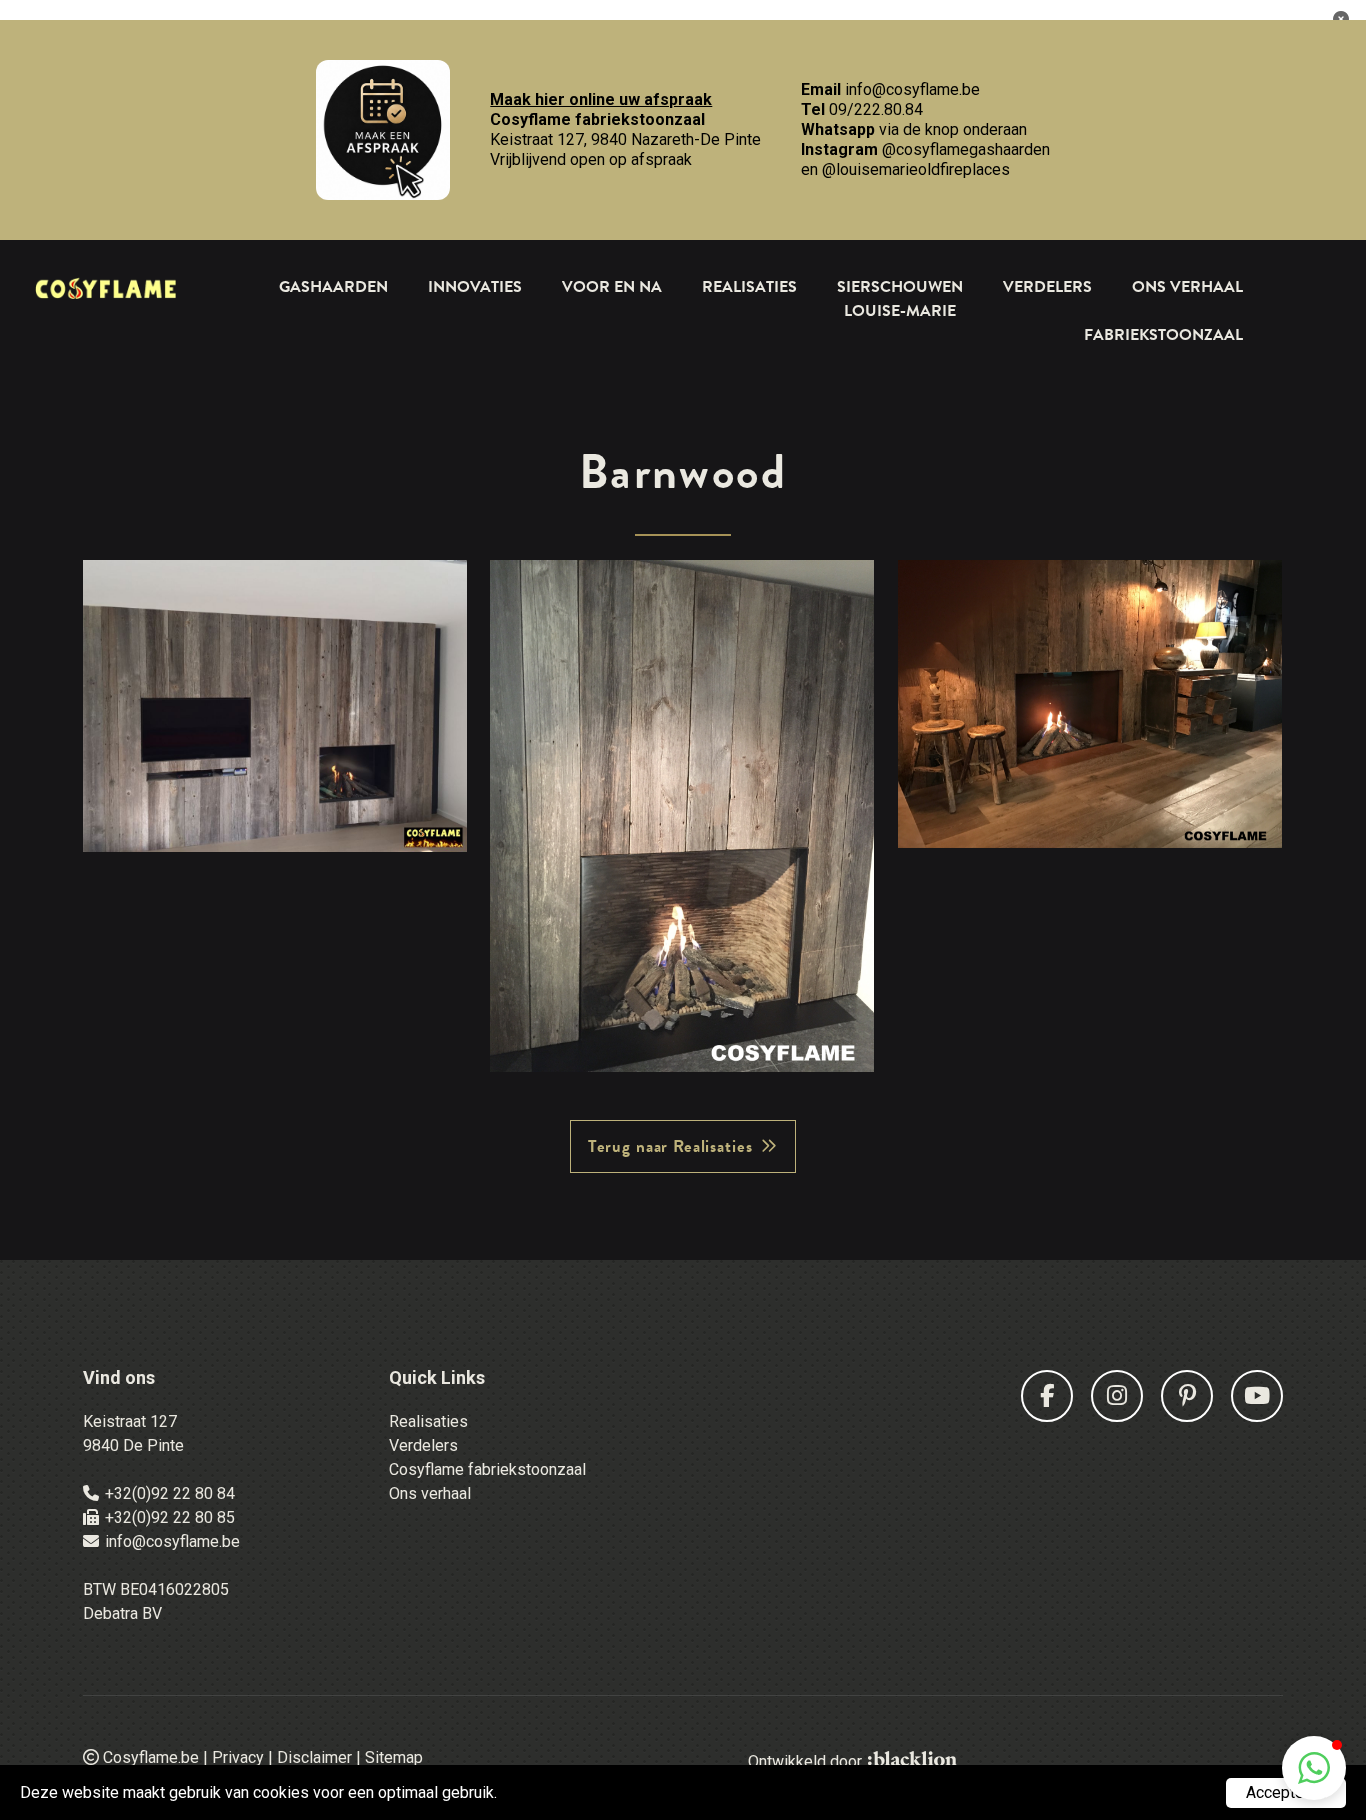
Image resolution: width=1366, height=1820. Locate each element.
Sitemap (394, 1757)
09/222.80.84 (876, 109)
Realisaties (749, 287)
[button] (1314, 1768)
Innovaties (475, 287)
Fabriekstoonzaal (1163, 335)
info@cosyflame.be (912, 89)
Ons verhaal (430, 1493)
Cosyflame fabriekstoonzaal (487, 1469)
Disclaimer (314, 1757)
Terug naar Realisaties (670, 1146)
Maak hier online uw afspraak (601, 99)
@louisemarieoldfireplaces (916, 169)
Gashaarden (333, 287)
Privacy (238, 1757)
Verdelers (1047, 287)
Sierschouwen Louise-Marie (900, 299)
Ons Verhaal (1187, 287)
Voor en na (612, 287)
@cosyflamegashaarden (966, 149)
